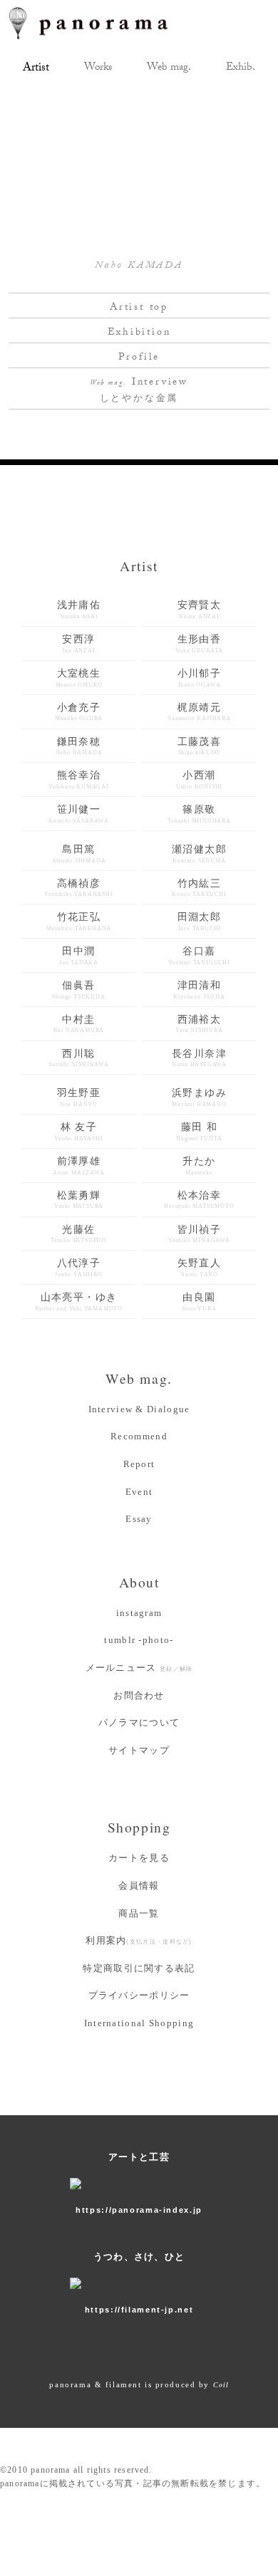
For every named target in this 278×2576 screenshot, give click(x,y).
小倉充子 (79, 712)
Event (139, 1492)
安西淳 (78, 644)
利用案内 (139, 1940)
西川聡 (79, 1058)
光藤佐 (79, 1234)
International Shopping (139, 2023)
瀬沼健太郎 (199, 854)
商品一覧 (139, 1913)
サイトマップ (139, 1750)
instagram (139, 1613)
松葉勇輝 (79, 1200)
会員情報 (139, 1886)
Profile (139, 358)
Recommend (139, 1436)
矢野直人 (200, 1268)
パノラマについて (139, 1722)
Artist (36, 69)
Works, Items (98, 69)
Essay (139, 1519)
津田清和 (199, 990)
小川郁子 (200, 678)
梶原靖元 (199, 712)
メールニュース (139, 1668)
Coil (221, 2385)
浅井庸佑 (79, 610)
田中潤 (79, 956)
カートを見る (139, 1858)
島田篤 (79, 854)
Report (139, 1464)
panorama (101, 23)
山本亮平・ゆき (79, 1302)
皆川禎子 (199, 1234)
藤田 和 (199, 1132)
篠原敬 (199, 814)
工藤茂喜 (200, 746)
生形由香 (199, 644)
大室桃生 (79, 678)
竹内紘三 (199, 888)
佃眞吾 (78, 990)
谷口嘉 (199, 956)
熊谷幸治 (79, 780)
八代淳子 (78, 1268)
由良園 (199, 1302)
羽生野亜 (79, 1097)
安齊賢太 (200, 610)
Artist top (139, 308)
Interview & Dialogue (139, 1409)
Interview (139, 391)
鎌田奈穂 (79, 746)
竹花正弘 (79, 922)
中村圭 (79, 1024)
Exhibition (241, 69)
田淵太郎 (200, 922)
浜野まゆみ (199, 1097)
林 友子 (78, 1132)
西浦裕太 (199, 1024)
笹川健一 (79, 814)
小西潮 (199, 780)
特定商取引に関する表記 (139, 1968)
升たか (199, 1166)
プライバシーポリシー (139, 1995)
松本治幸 (199, 1200)
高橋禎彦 (78, 888)
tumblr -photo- (139, 1640)
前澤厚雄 (78, 1166)
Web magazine (169, 69)
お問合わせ (139, 1695)
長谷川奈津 (199, 1058)
